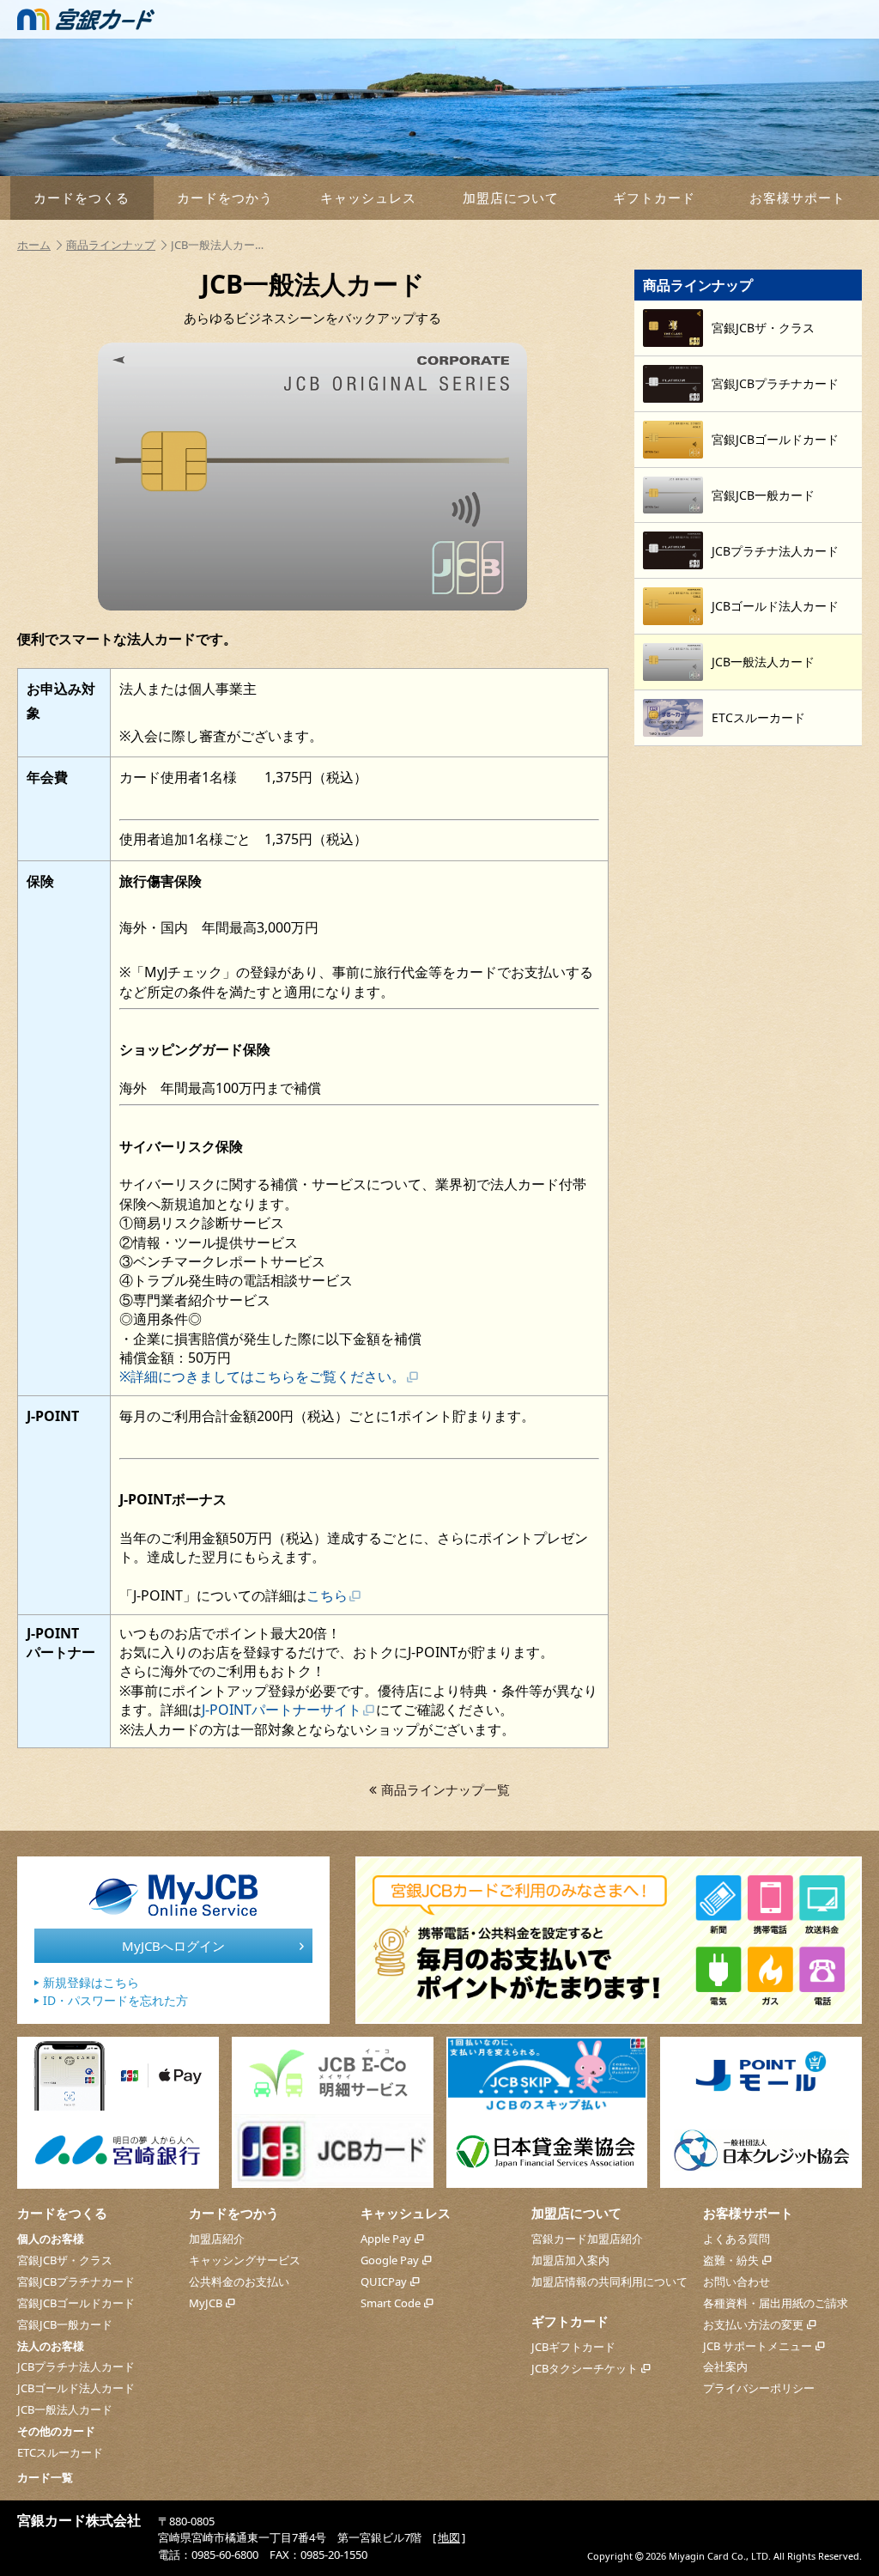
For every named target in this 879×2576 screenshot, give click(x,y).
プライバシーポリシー (759, 2388)
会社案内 (725, 2366)
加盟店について (511, 197)
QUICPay (384, 2281)
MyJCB (206, 2303)
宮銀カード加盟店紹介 (587, 2239)
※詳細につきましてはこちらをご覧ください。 (262, 1376)
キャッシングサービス (245, 2260)
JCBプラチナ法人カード (76, 2366)
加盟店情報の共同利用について (609, 2281)
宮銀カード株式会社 (79, 2520)
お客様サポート (797, 197)
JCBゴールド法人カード (76, 2388)
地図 (449, 2537)
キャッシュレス (368, 197)
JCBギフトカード (573, 2347)
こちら (327, 1595)
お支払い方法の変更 (753, 2324)
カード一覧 (45, 2477)
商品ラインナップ (111, 245)
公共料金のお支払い (239, 2281)
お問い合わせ (737, 2281)
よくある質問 (737, 2239)
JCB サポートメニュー (758, 2346)
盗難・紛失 (731, 2260)
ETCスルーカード (60, 2452)
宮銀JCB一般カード (65, 2324)
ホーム (34, 245)
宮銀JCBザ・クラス (65, 2260)
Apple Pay (386, 2239)
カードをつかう (225, 197)
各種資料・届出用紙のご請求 (776, 2303)
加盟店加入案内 (570, 2260)
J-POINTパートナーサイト (282, 1710)
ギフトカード (654, 197)
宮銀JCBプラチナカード (76, 2281)
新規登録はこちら (91, 1982)
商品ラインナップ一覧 (446, 1789)
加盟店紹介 (217, 2239)
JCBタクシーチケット (585, 2368)
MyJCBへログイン (173, 1946)
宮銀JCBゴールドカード (76, 2303)
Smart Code (391, 2303)
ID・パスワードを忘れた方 (115, 2000)
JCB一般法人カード (65, 2409)
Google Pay (390, 2260)
